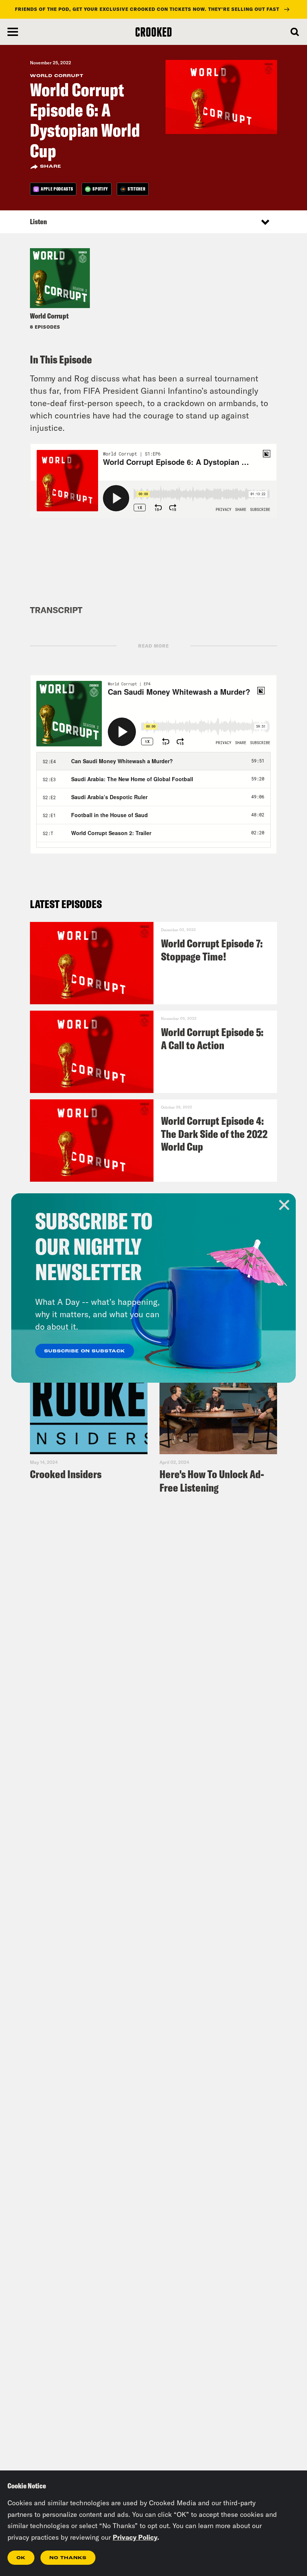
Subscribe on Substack (85, 1351)
